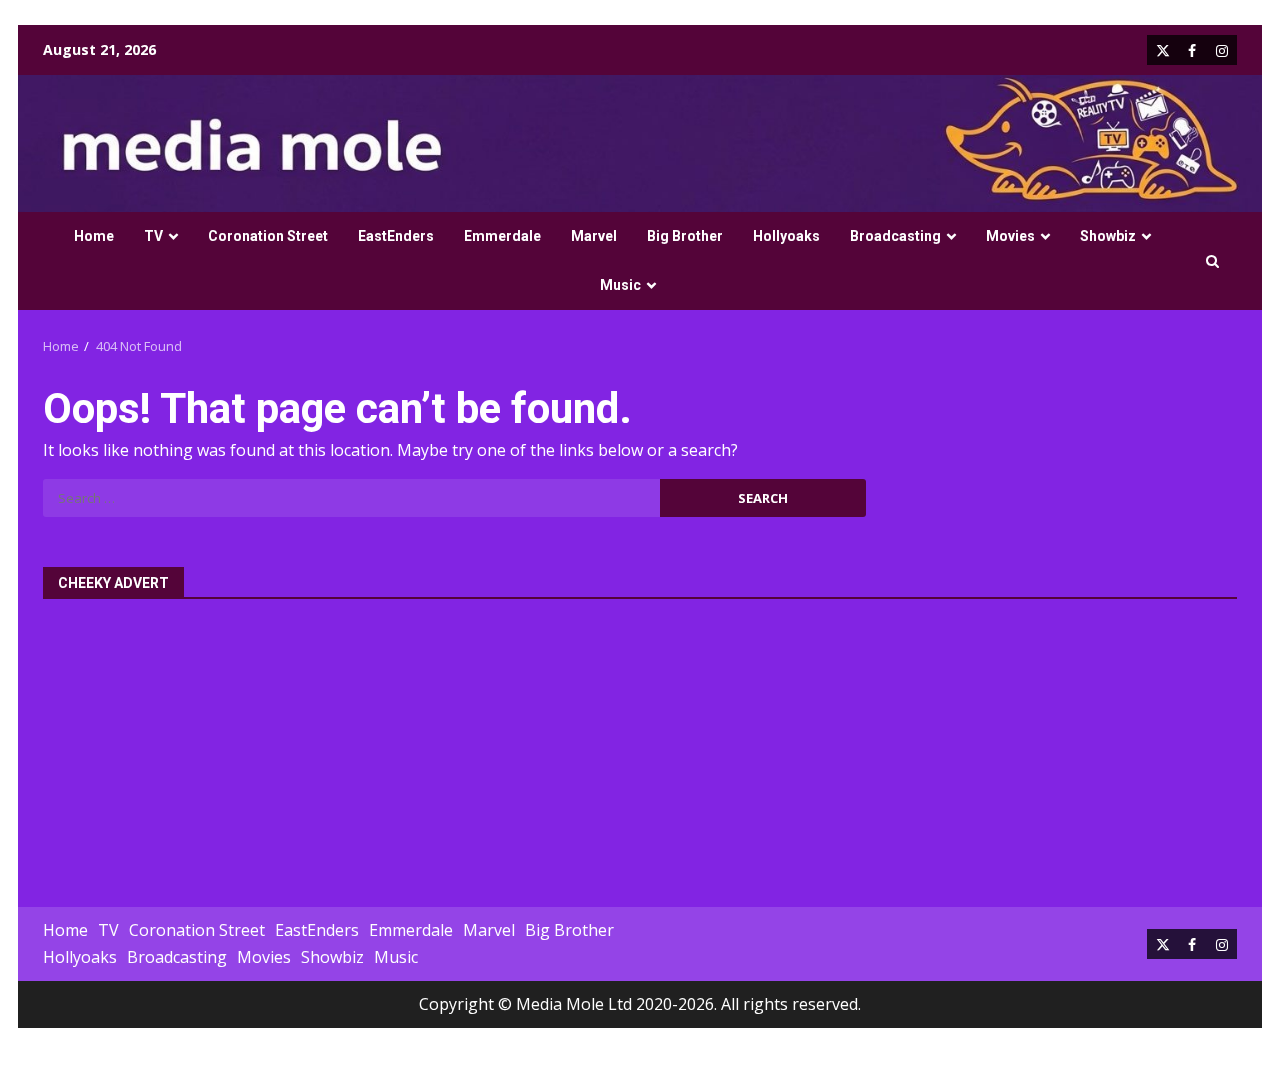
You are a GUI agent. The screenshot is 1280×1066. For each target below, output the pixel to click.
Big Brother (685, 236)
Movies (1010, 236)
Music (620, 285)
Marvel (594, 236)
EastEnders (396, 236)
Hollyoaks (786, 236)
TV (153, 236)
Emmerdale (502, 236)
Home (94, 236)
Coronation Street (268, 236)
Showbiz (1108, 236)
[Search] (1212, 261)
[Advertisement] (640, 742)
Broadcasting (895, 236)
